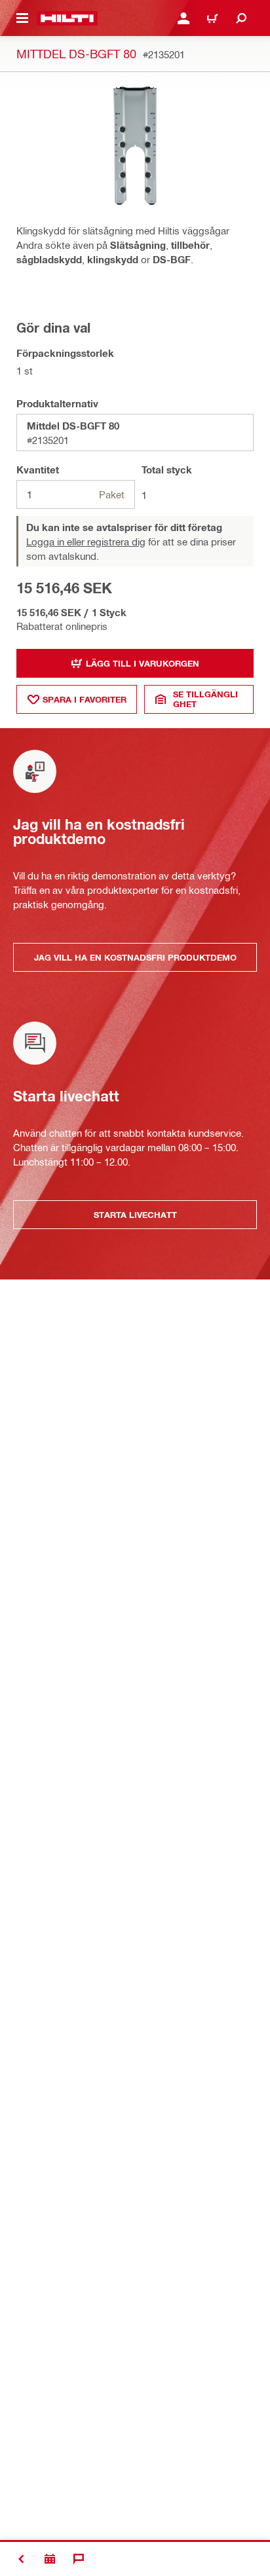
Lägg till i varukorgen (143, 663)
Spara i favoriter (85, 699)
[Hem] (67, 18)
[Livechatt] (79, 2559)
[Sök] (241, 18)
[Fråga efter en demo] (50, 2559)
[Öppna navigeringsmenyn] (22, 18)
